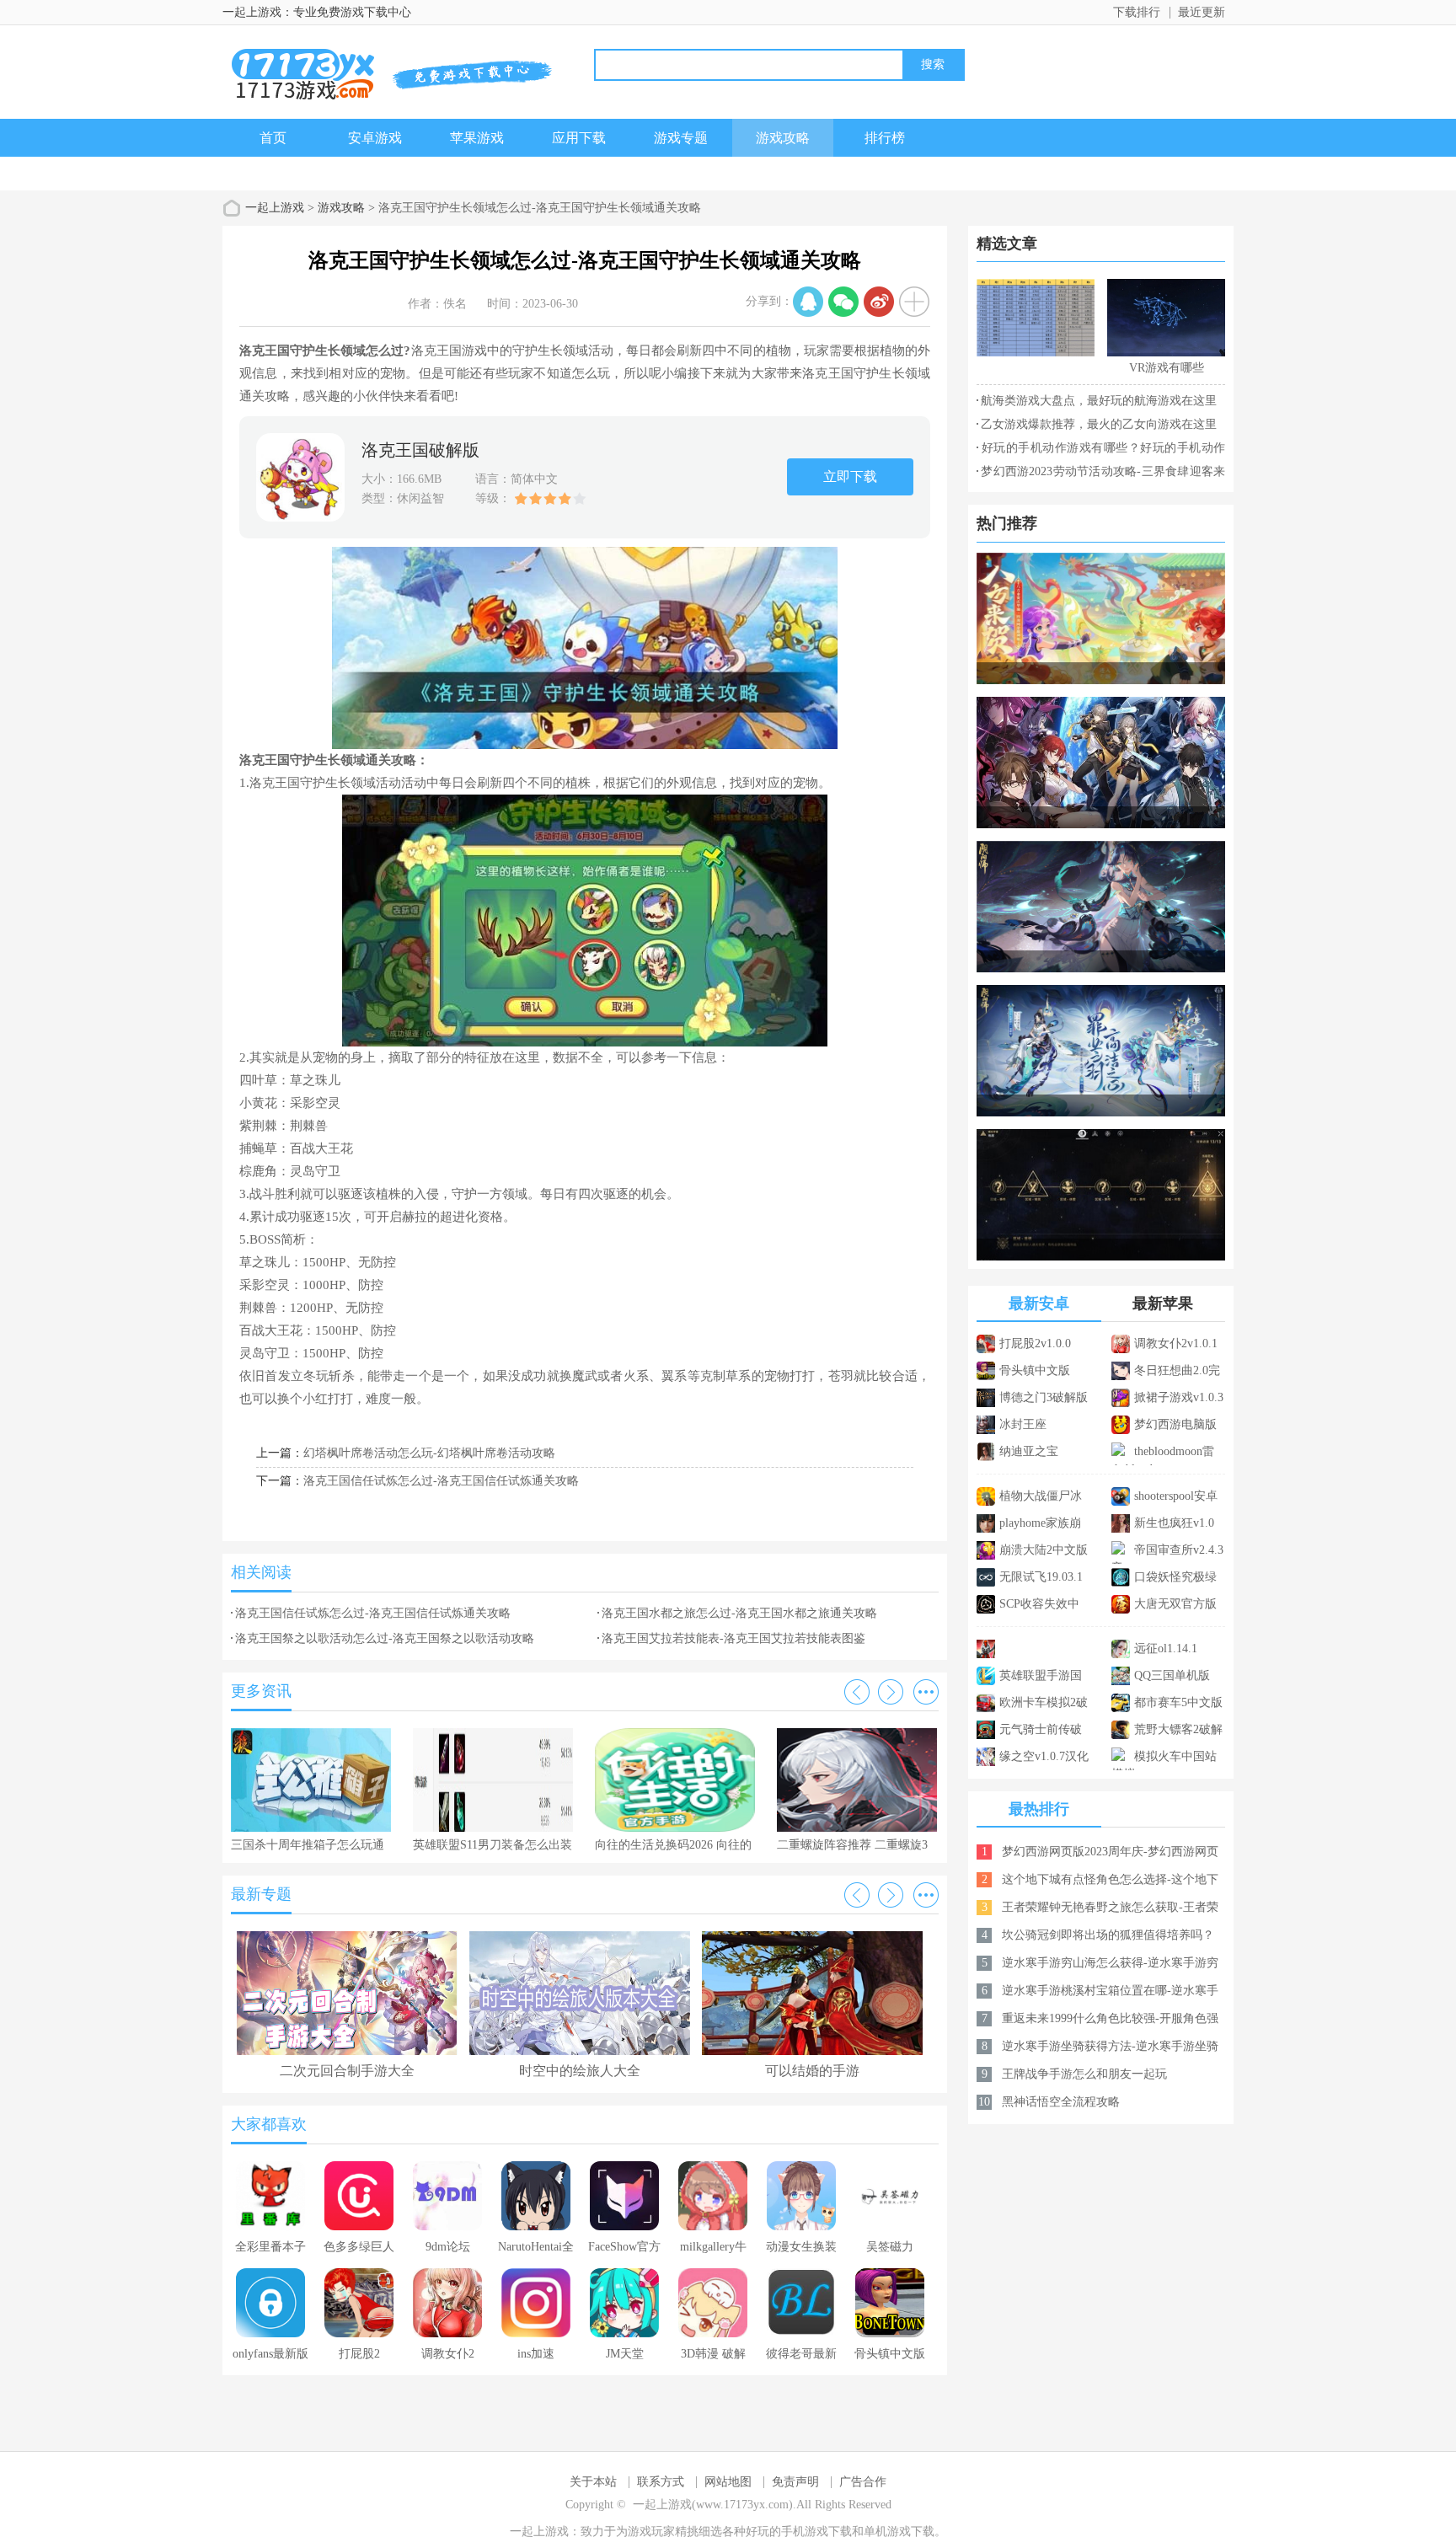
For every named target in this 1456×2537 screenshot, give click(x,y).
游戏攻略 (783, 138)
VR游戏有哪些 (1167, 368)
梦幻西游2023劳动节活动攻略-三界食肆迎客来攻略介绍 (1101, 474)
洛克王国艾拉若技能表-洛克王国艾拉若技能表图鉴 (733, 1638)
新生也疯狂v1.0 (1174, 1523)
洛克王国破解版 (420, 450)
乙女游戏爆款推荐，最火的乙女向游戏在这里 (1099, 424)
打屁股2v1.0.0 (1035, 1343)
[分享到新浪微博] (879, 302)
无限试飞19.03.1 (1041, 1577)
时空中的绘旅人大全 (580, 2071)
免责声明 (795, 2482)
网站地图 (728, 2482)
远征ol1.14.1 (1166, 1649)
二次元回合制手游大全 (347, 2071)
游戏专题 (681, 138)
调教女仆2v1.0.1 (1176, 1343)
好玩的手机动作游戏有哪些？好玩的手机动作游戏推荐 (1101, 451)
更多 (926, 1692)
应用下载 (579, 138)
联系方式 (661, 2482)
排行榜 (885, 138)
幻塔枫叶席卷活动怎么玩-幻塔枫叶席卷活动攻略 (429, 1453)
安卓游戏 (375, 138)
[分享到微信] (843, 302)
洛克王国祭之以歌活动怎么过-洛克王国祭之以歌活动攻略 (385, 1638)
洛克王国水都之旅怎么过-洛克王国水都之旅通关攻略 (739, 1613)
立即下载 (850, 476)
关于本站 (593, 2482)
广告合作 (863, 2482)
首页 (273, 138)
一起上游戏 (275, 208)
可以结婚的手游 (812, 2071)
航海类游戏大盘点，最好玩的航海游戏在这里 (1099, 401)
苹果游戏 (477, 138)
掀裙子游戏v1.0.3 (1179, 1397)
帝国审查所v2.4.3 (1179, 1550)
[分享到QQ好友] (808, 302)
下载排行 (1137, 12)
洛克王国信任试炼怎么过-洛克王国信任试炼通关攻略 (441, 1481)
